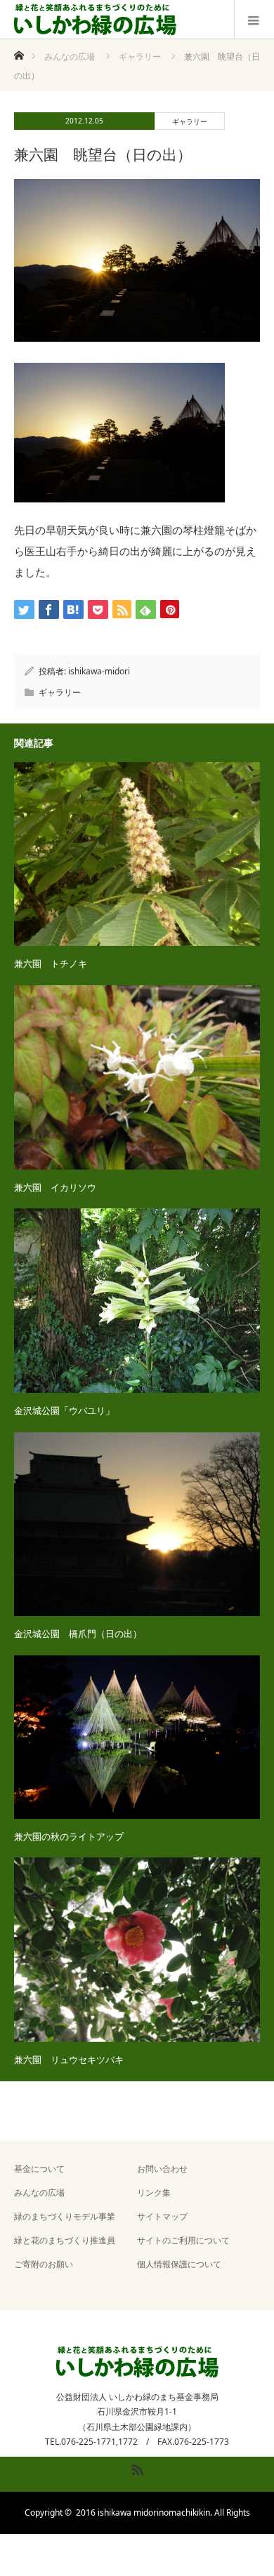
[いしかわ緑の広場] (95, 20)
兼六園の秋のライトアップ (69, 1836)
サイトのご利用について (183, 2240)
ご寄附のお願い (44, 2264)
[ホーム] (19, 52)
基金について (39, 2169)
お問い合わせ (162, 2169)
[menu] (254, 20)
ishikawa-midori (99, 671)
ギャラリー (190, 121)
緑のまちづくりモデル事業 (65, 2216)
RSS (136, 2467)
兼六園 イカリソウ (55, 1187)
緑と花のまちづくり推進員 (65, 2240)
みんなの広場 (39, 2193)
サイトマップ (162, 2216)
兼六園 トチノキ (51, 963)
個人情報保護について (179, 2264)
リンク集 (154, 2193)
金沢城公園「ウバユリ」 (64, 1410)
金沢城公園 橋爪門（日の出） (78, 1634)
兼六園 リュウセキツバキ (69, 2060)
